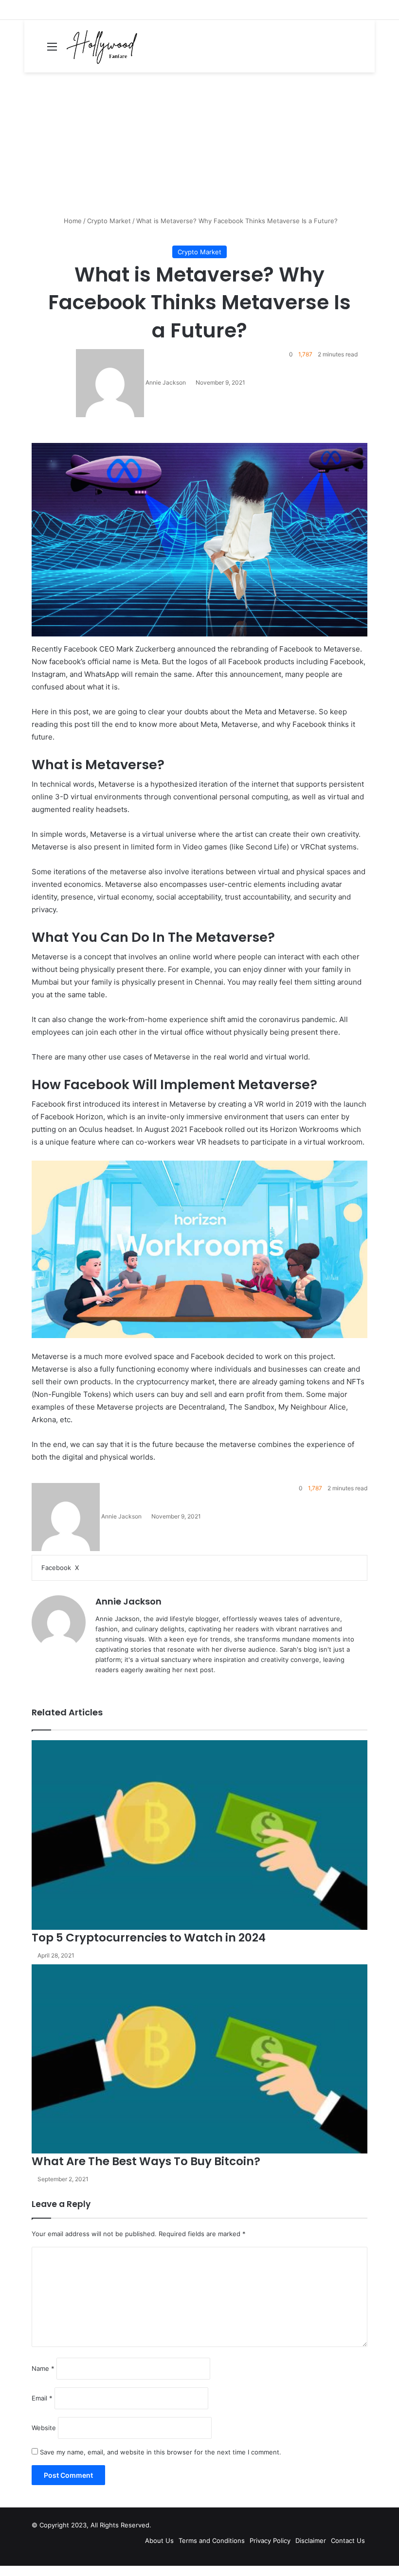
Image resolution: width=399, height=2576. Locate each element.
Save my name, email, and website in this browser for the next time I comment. (161, 2452)
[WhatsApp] (5, 2571)
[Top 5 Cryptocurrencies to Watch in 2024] (199, 1835)
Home (72, 221)
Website (44, 2428)
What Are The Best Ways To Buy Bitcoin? (146, 2161)
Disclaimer (311, 2541)
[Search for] (363, 50)
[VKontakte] (90, 1568)
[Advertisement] (199, 148)
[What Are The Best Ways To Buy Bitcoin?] (199, 2059)
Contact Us (348, 2541)
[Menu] (52, 50)
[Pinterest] (86, 1568)
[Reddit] (88, 1568)
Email (42, 2398)
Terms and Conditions (212, 2541)
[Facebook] (1, 2571)
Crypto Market (109, 221)
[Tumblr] (84, 1568)
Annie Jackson (166, 382)
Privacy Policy (270, 2541)
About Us (159, 2541)
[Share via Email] (91, 1568)
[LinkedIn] (82, 1568)
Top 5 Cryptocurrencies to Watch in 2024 (149, 1938)
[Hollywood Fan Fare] (102, 46)
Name (43, 2368)
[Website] (101, 1686)
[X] (3, 2571)
